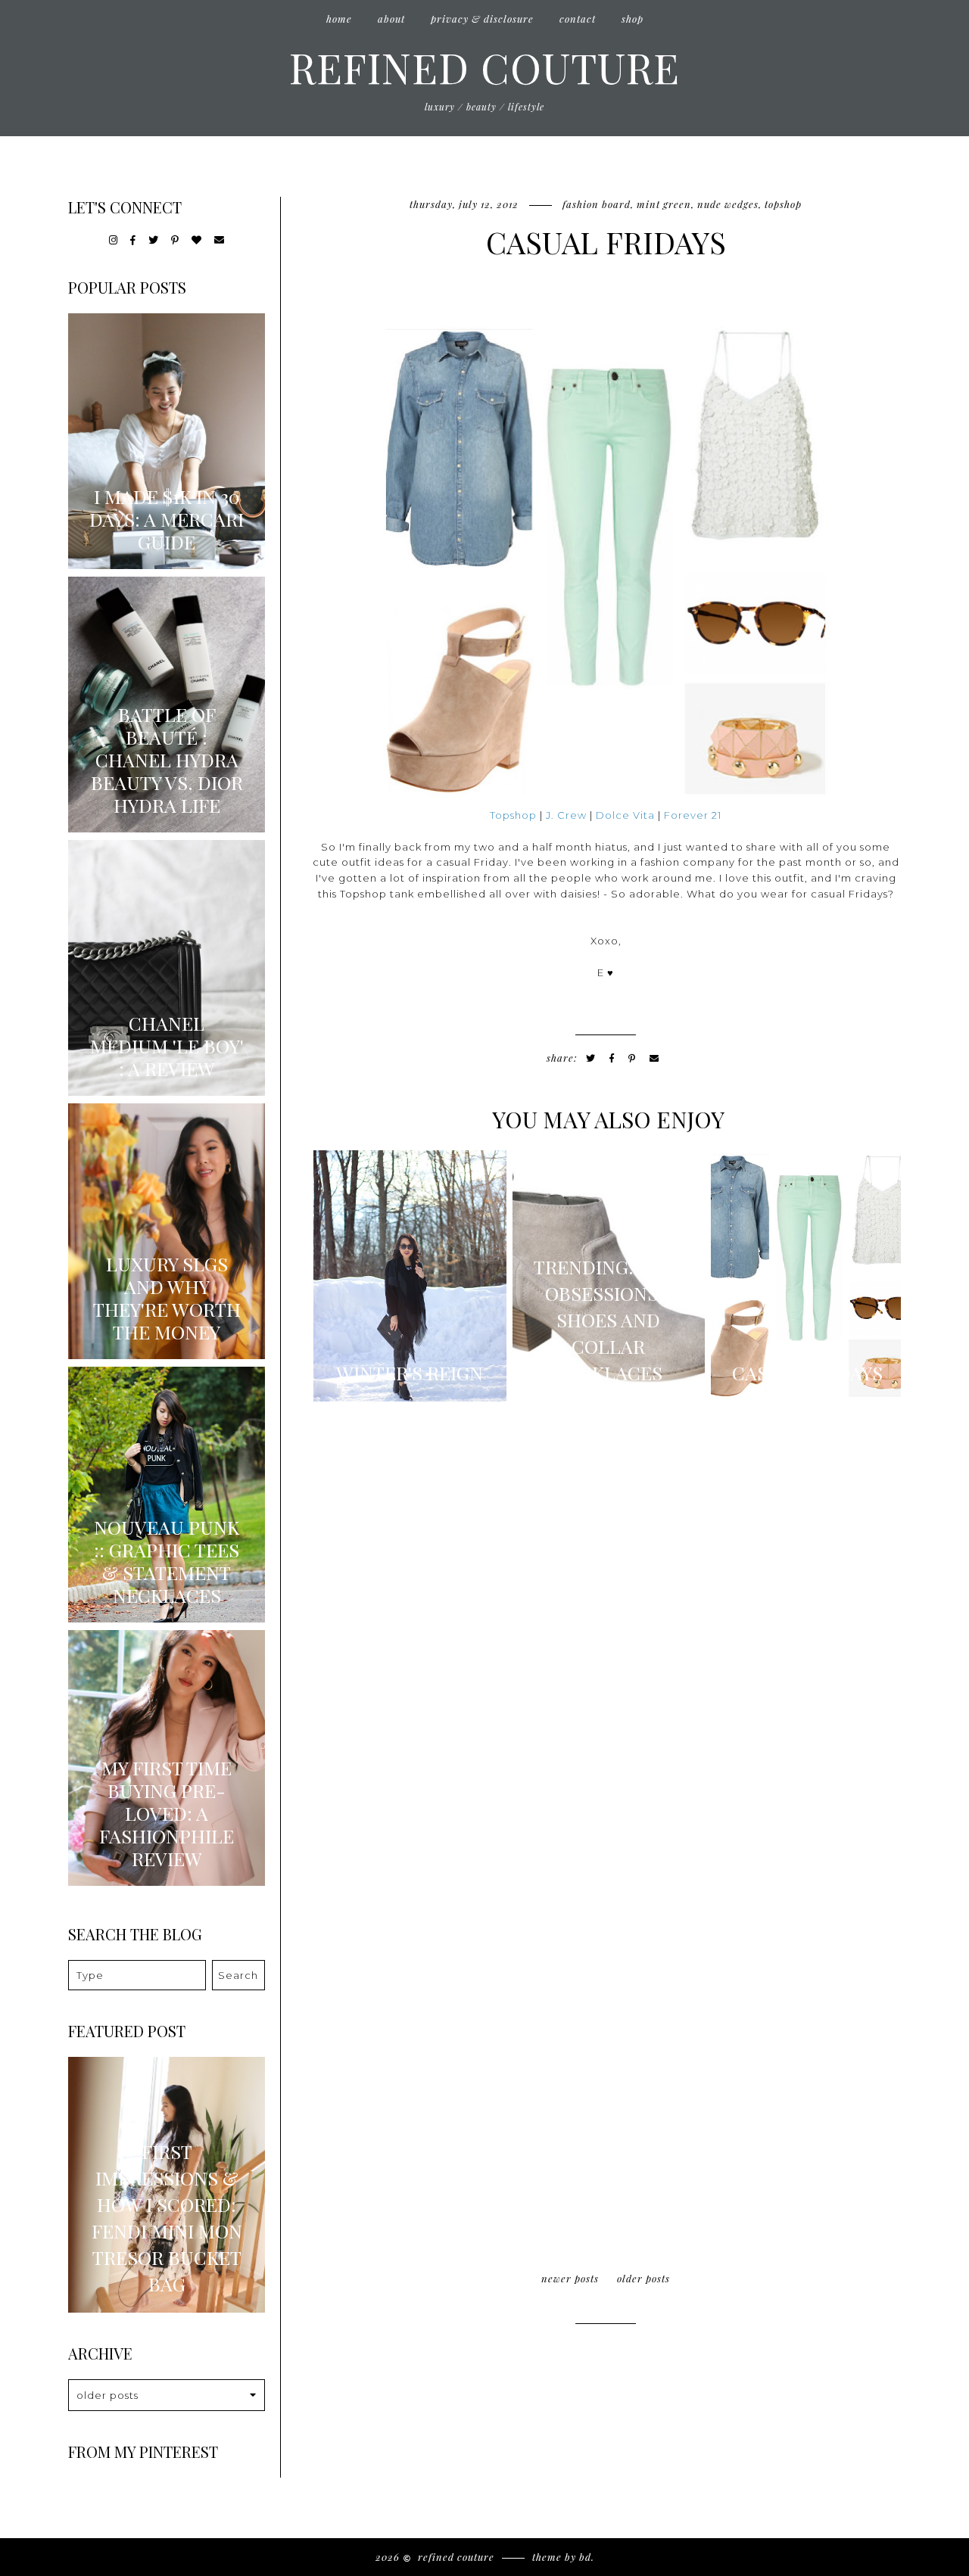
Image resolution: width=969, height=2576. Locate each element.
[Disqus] (606, 1621)
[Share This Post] (612, 1058)
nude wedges (728, 204)
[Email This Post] (654, 1058)
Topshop (783, 204)
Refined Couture (484, 67)
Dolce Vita (625, 815)
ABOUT (391, 19)
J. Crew (566, 815)
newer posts (570, 2278)
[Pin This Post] (632, 1058)
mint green (664, 204)
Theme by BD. (563, 2557)
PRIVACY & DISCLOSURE (482, 19)
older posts (643, 2278)
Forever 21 (693, 815)
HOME (339, 19)
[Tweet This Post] (591, 1058)
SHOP (632, 19)
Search (238, 1975)
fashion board (597, 204)
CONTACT (578, 19)
